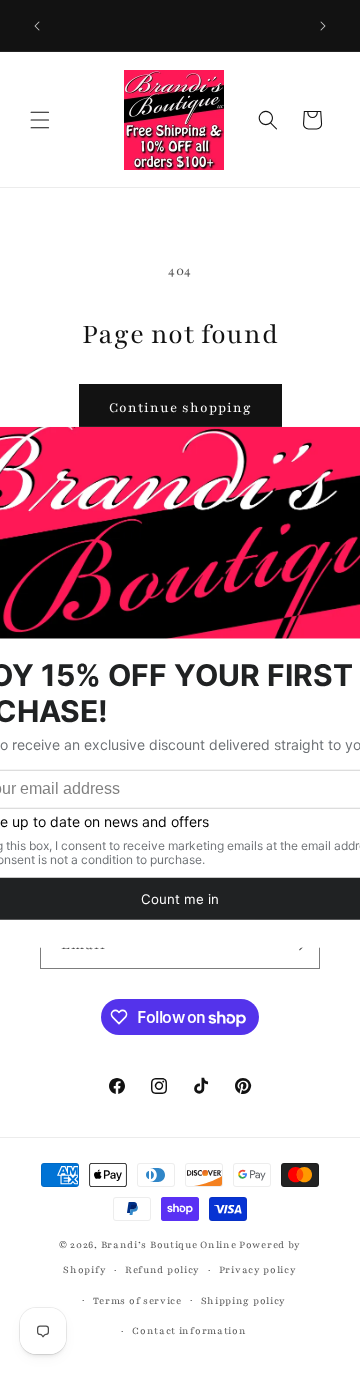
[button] (40, 120)
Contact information (189, 1330)
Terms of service (137, 1300)
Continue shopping (180, 408)
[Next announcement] (323, 26)
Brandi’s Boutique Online (169, 1244)
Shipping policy (244, 1300)
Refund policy (162, 1269)
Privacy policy (258, 1269)
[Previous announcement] (37, 26)
